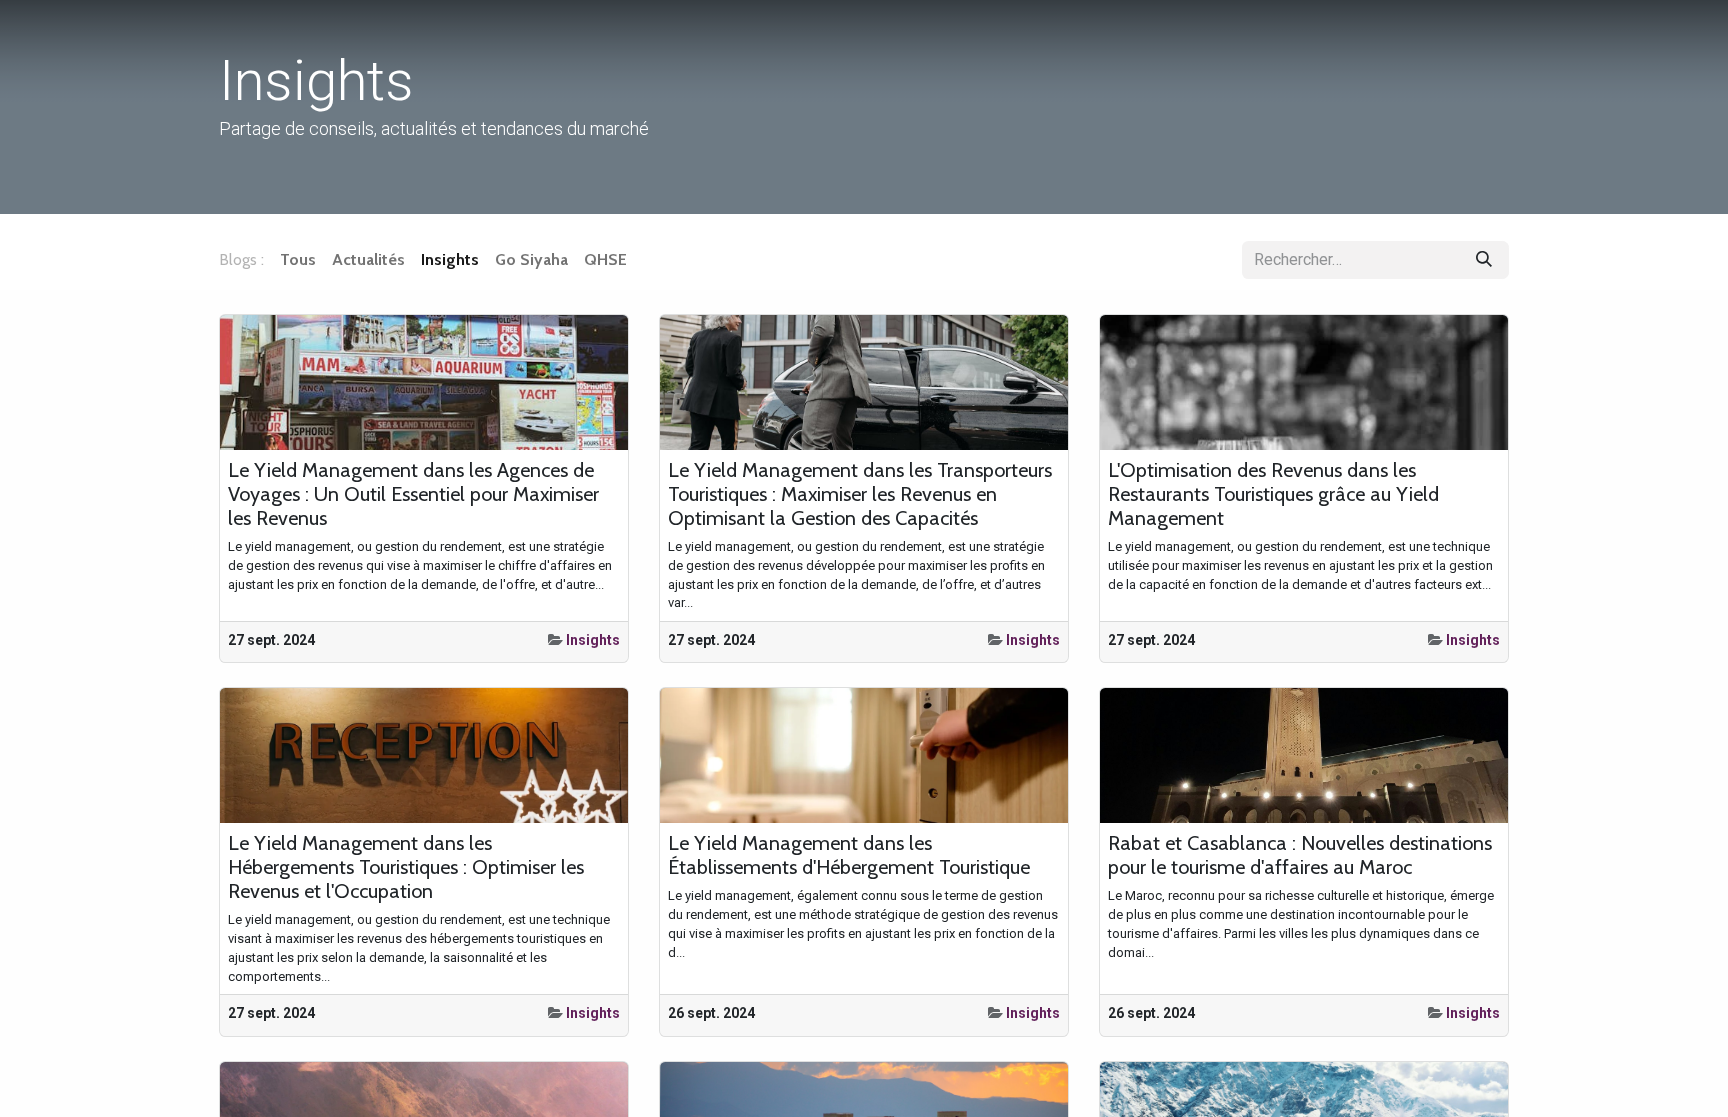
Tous (298, 259)
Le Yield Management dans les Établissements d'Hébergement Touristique (849, 855)
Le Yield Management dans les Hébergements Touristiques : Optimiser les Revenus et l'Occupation (406, 867)
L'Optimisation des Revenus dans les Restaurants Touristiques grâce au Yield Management (1273, 494)
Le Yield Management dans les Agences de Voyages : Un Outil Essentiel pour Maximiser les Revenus (413, 494)
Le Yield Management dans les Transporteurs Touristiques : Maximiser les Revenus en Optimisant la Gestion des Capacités (860, 494)
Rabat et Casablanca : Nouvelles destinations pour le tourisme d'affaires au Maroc (1300, 855)
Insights (593, 640)
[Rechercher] (1484, 260)
